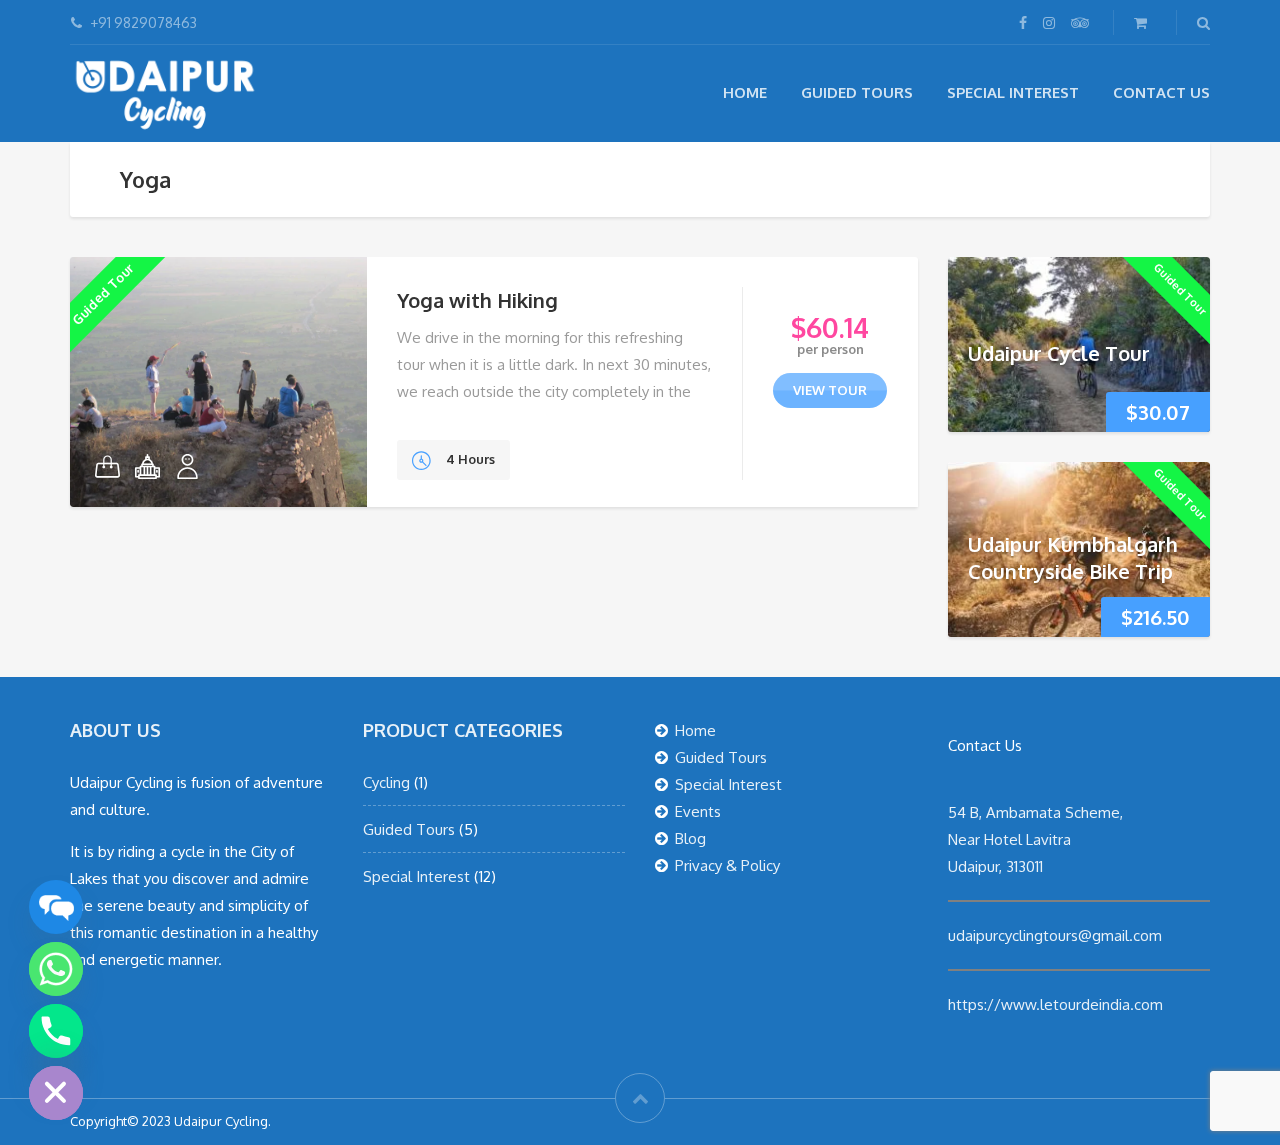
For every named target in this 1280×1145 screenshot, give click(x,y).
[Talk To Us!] (56, 907)
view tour (830, 390)
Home (745, 92)
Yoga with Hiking (477, 300)
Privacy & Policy (727, 865)
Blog (690, 838)
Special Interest (1013, 92)
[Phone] (56, 1031)
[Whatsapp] (56, 969)
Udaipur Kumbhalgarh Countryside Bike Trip (1073, 557)
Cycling (386, 782)
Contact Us (1161, 92)
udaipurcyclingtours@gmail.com (1055, 935)
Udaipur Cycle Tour (1059, 353)
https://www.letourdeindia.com (1055, 1004)
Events (698, 811)
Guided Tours (857, 92)
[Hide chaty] (56, 1093)
